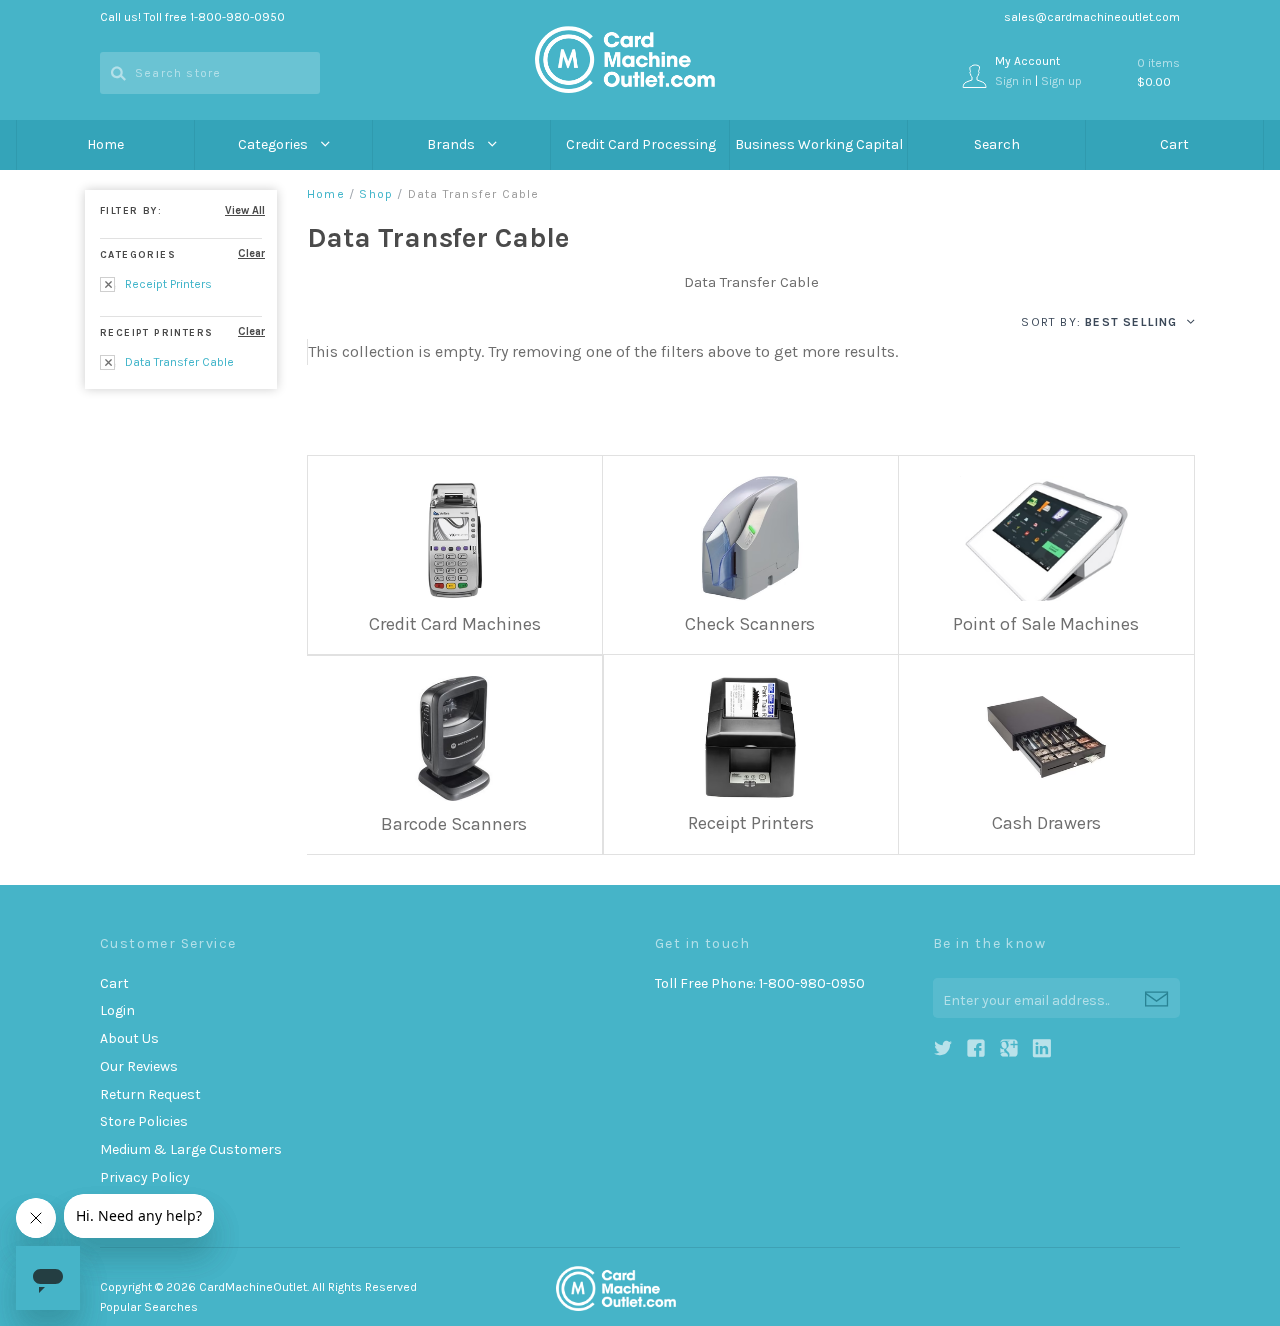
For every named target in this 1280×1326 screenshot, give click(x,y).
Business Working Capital (819, 144)
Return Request (150, 1094)
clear (251, 253)
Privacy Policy (145, 1177)
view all (245, 210)
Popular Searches (149, 1307)
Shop (376, 194)
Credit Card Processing (641, 144)
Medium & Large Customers (191, 1149)
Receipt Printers (167, 284)
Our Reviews (139, 1066)
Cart (1174, 144)
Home (105, 144)
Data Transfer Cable (178, 362)
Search (997, 144)
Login (117, 1010)
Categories (274, 144)
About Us (129, 1038)
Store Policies (144, 1121)
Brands (452, 144)
